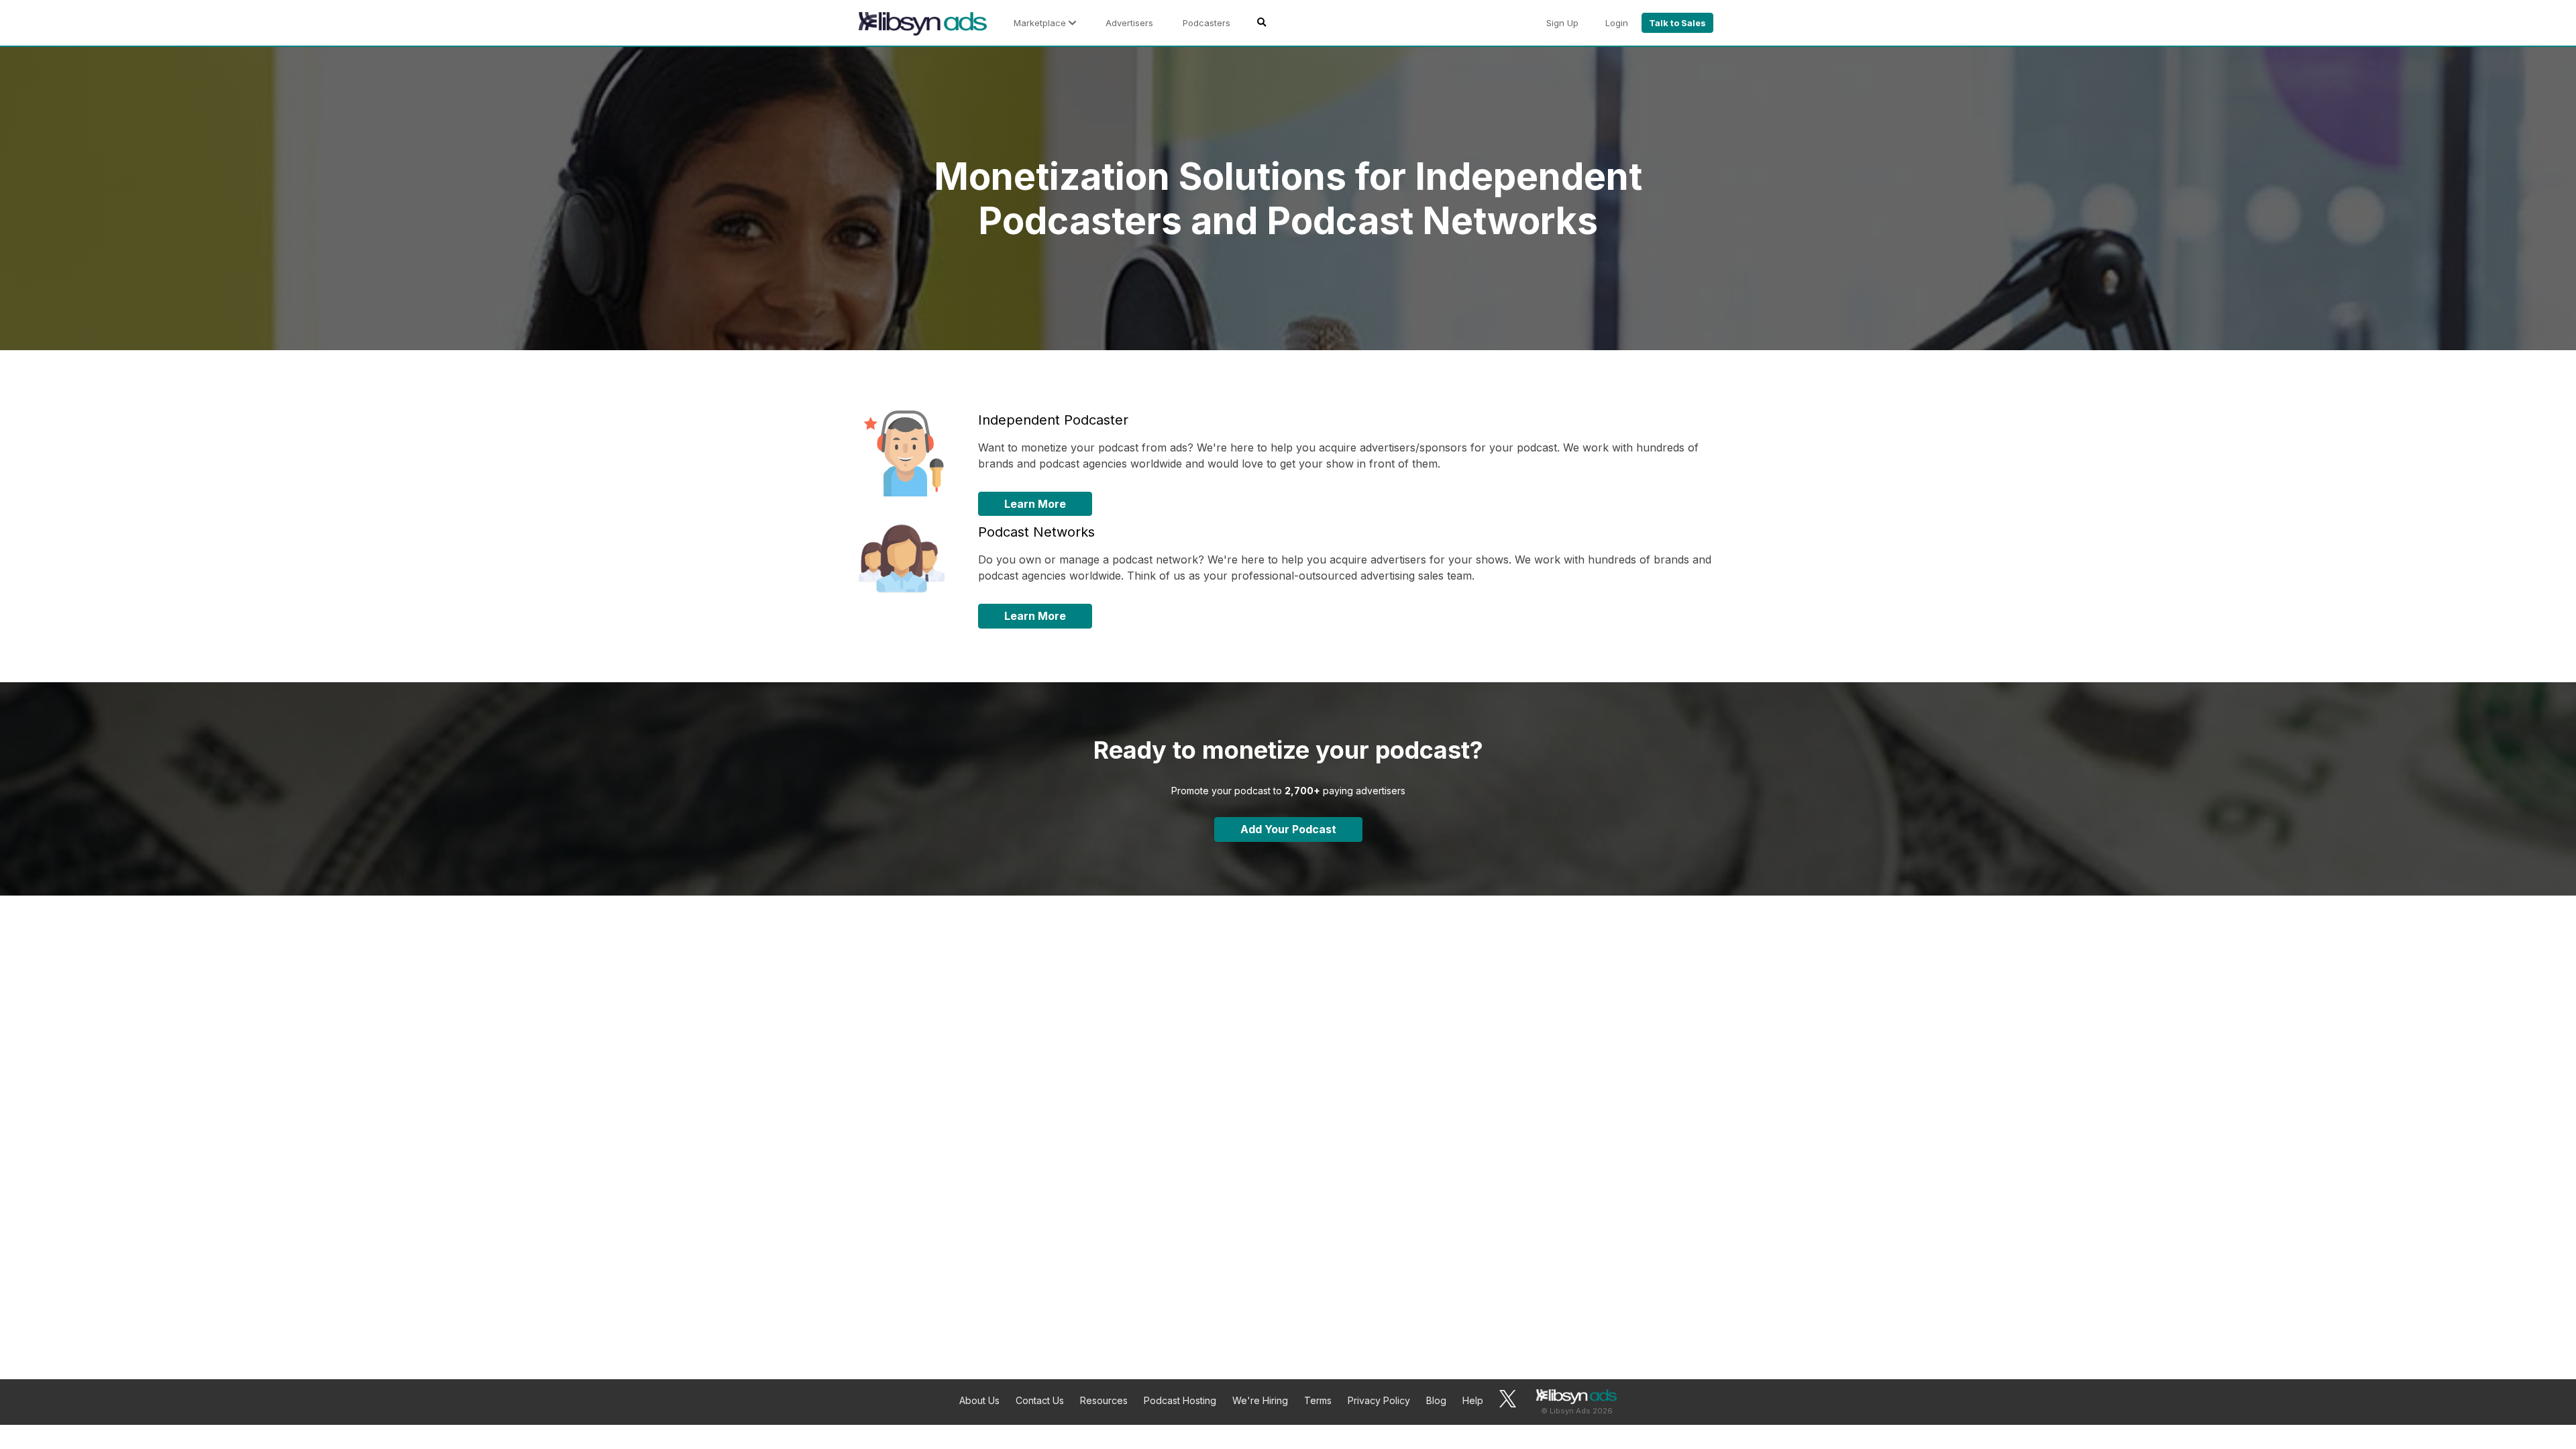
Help (1473, 1400)
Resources (1104, 1400)
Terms (1318, 1400)
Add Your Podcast (1288, 829)
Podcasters (1206, 23)
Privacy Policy (1379, 1400)
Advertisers (1129, 23)
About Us (979, 1400)
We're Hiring (1260, 1400)
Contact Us (1040, 1400)
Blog (1436, 1400)
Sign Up (1562, 23)
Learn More (1035, 504)
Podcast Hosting (1180, 1400)
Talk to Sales (1677, 23)
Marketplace (1041, 23)
